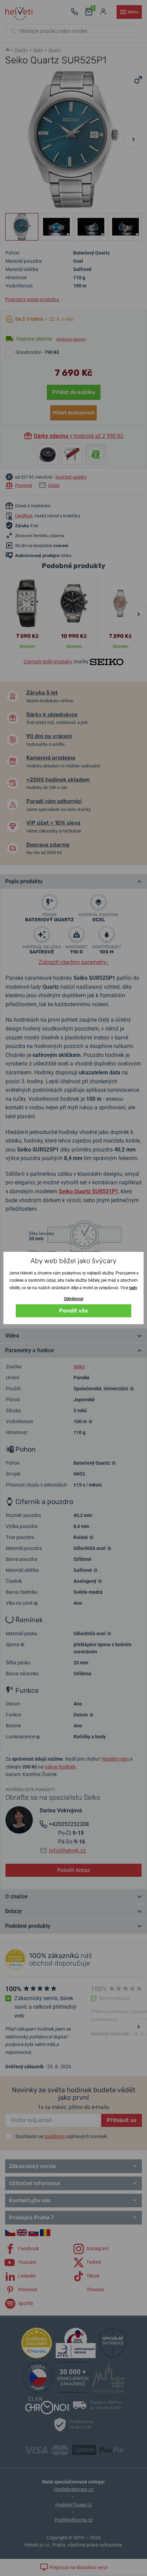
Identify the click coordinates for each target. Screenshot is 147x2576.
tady (133, 1288)
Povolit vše (73, 1311)
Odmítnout (74, 1299)
